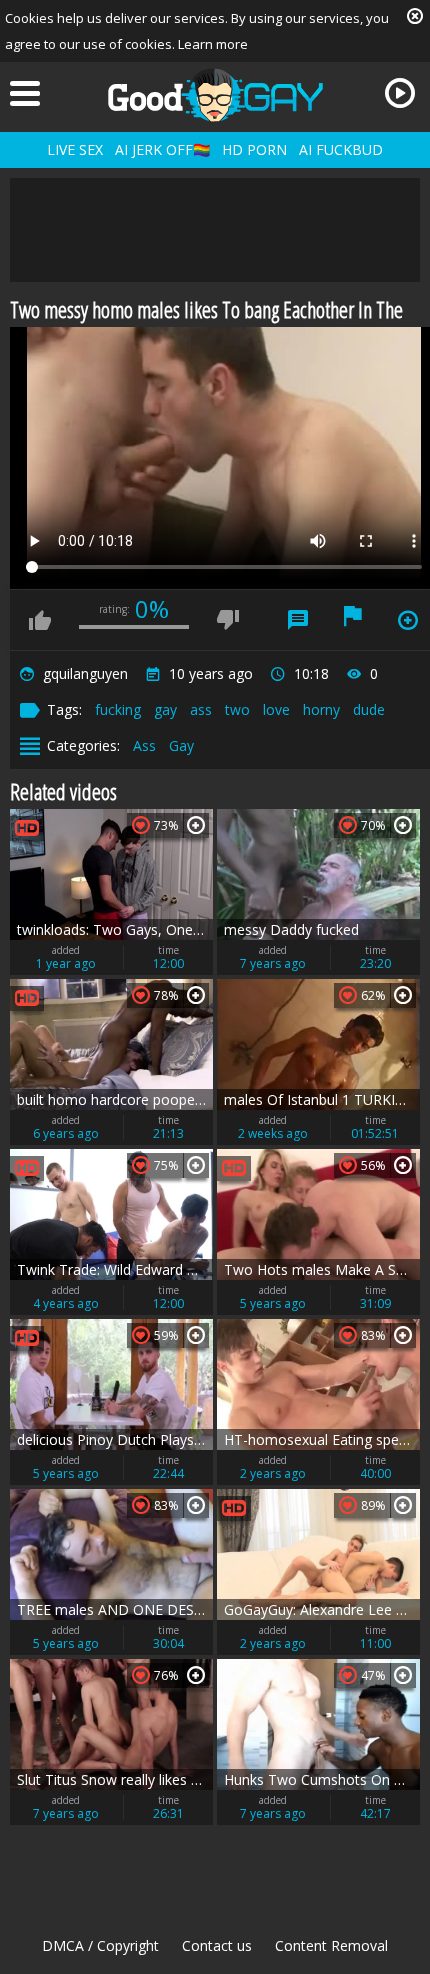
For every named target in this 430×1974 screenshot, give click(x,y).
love (276, 709)
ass (201, 709)
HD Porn (254, 149)
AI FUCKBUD (341, 149)
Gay (181, 745)
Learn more (213, 44)
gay (165, 709)
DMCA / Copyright (100, 1945)
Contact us (217, 1945)
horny (321, 709)
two (237, 709)
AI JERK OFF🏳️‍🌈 (162, 149)
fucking (118, 709)
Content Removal (331, 1945)
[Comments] (298, 620)
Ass (144, 745)
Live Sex (75, 149)
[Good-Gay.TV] (215, 95)
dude (369, 709)
